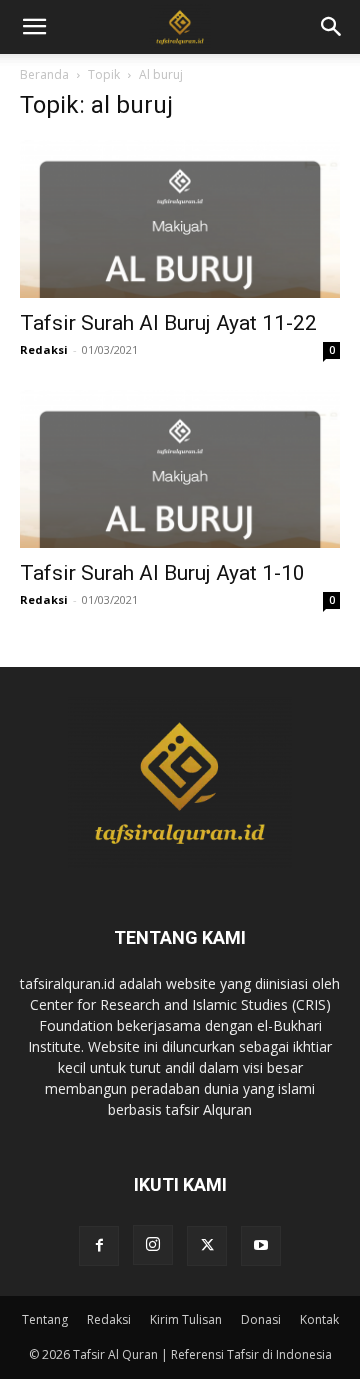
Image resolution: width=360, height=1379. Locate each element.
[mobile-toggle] (34, 27)
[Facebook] (99, 1246)
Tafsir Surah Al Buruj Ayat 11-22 (168, 323)
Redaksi (44, 349)
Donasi (261, 1319)
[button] (332, 27)
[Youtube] (261, 1246)
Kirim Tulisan (186, 1319)
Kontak (319, 1319)
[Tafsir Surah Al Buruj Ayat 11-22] (180, 219)
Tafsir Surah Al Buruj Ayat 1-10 (162, 573)
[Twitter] (207, 1246)
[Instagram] (153, 1245)
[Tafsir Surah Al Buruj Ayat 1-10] (180, 469)
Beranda (44, 74)
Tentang (45, 1319)
